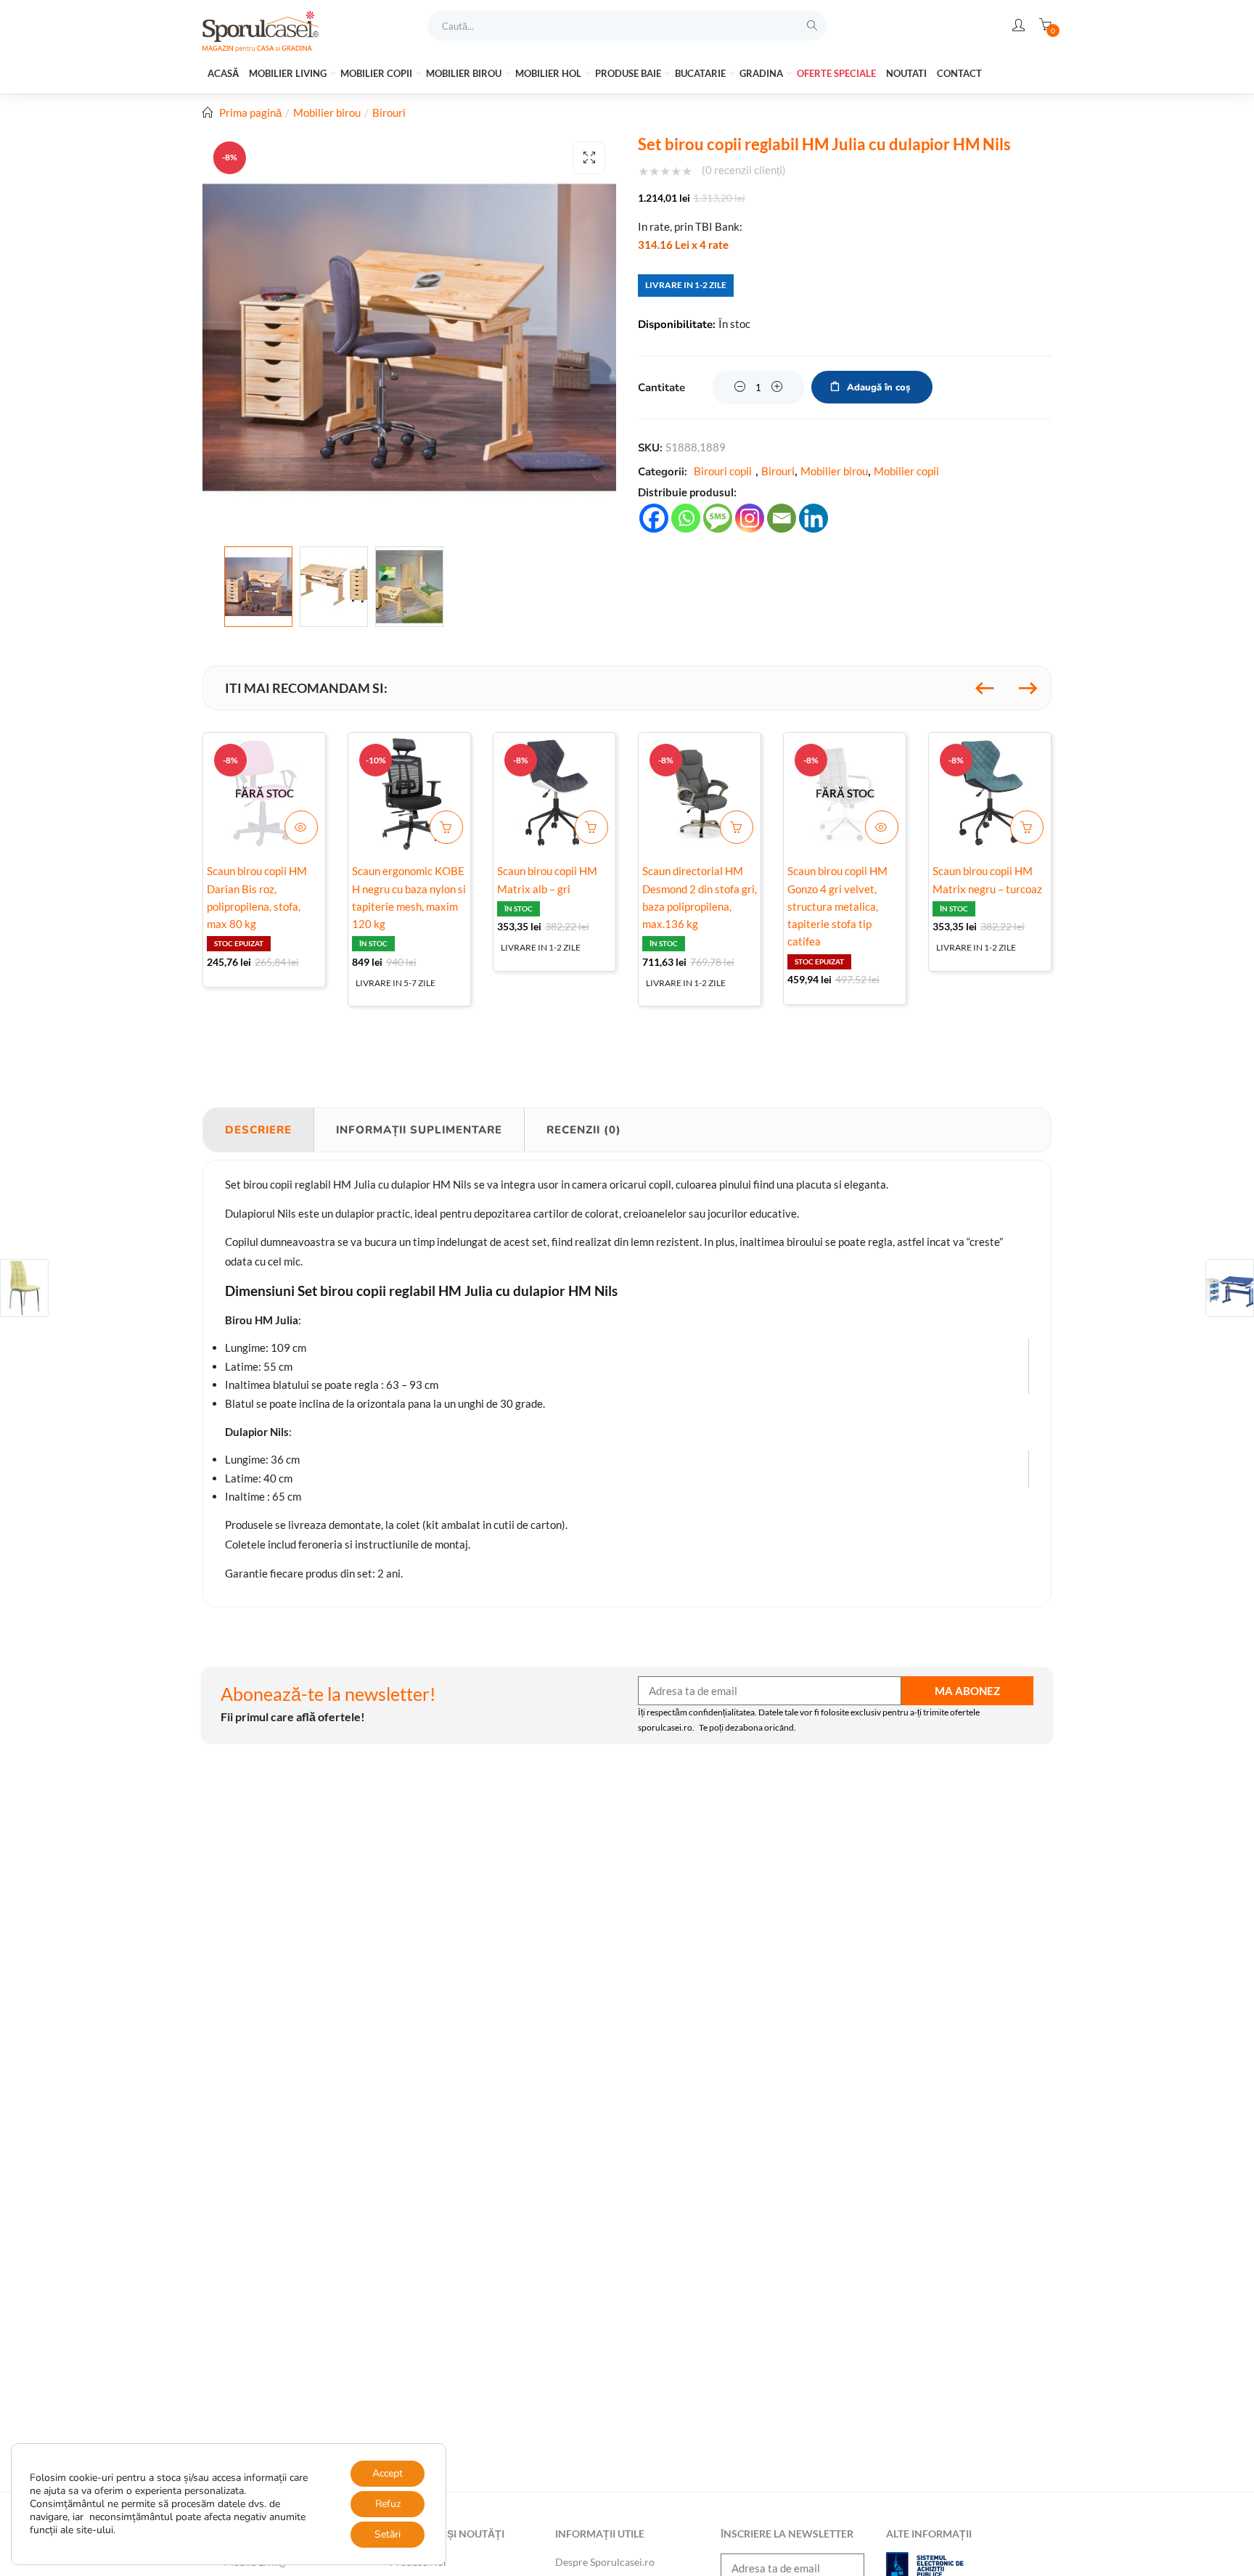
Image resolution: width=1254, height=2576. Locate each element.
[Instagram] (750, 518)
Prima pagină (250, 112)
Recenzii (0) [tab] (584, 1130)
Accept (388, 2473)
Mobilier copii (377, 73)
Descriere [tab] (258, 1130)
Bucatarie (701, 73)
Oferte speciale (836, 73)
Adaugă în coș (878, 387)
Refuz (388, 2504)
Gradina (762, 73)
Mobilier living (289, 73)
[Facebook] (654, 518)
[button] (589, 158)
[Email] (782, 518)
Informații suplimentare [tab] (419, 1130)
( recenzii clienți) (744, 170)
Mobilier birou (327, 112)
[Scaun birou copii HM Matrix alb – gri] (554, 794)
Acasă (223, 73)
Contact (959, 73)
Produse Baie (629, 73)
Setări (388, 2534)
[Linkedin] (814, 518)
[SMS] (718, 518)
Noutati (906, 73)
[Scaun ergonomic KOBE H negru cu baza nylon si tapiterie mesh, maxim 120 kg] (409, 794)
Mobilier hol (549, 73)
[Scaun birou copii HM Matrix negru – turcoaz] (990, 794)
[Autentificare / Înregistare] (1019, 25)
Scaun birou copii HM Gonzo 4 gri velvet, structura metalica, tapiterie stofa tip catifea (837, 906)
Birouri (389, 112)
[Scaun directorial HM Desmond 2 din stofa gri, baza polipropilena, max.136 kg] (700, 794)
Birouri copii (723, 471)
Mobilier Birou (465, 73)
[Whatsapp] (686, 518)
